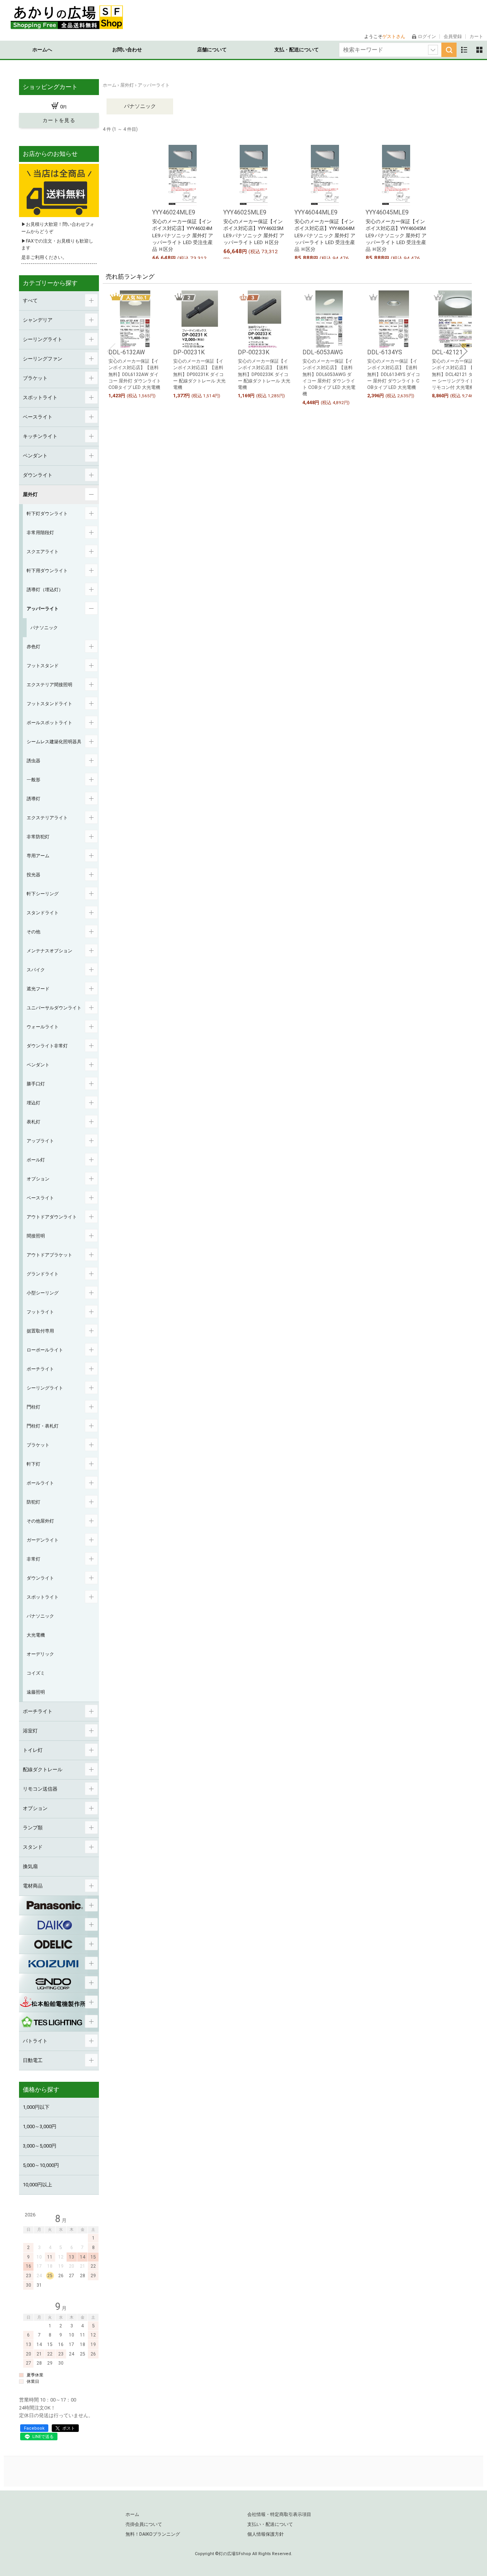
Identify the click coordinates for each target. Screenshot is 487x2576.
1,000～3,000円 (40, 2126)
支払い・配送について (270, 2524)
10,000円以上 (37, 2185)
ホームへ (42, 50)
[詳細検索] (433, 50)
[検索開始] (449, 50)
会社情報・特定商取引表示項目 (279, 2514)
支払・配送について (297, 50)
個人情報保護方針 (266, 2534)
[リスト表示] (464, 50)
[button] (111, 351)
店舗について (212, 50)
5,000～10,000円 (41, 2165)
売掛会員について (144, 2524)
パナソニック (140, 106)
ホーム (132, 2514)
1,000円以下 (36, 2107)
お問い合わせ (127, 50)
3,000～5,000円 (40, 2146)
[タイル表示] (479, 50)
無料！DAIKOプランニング (153, 2534)
